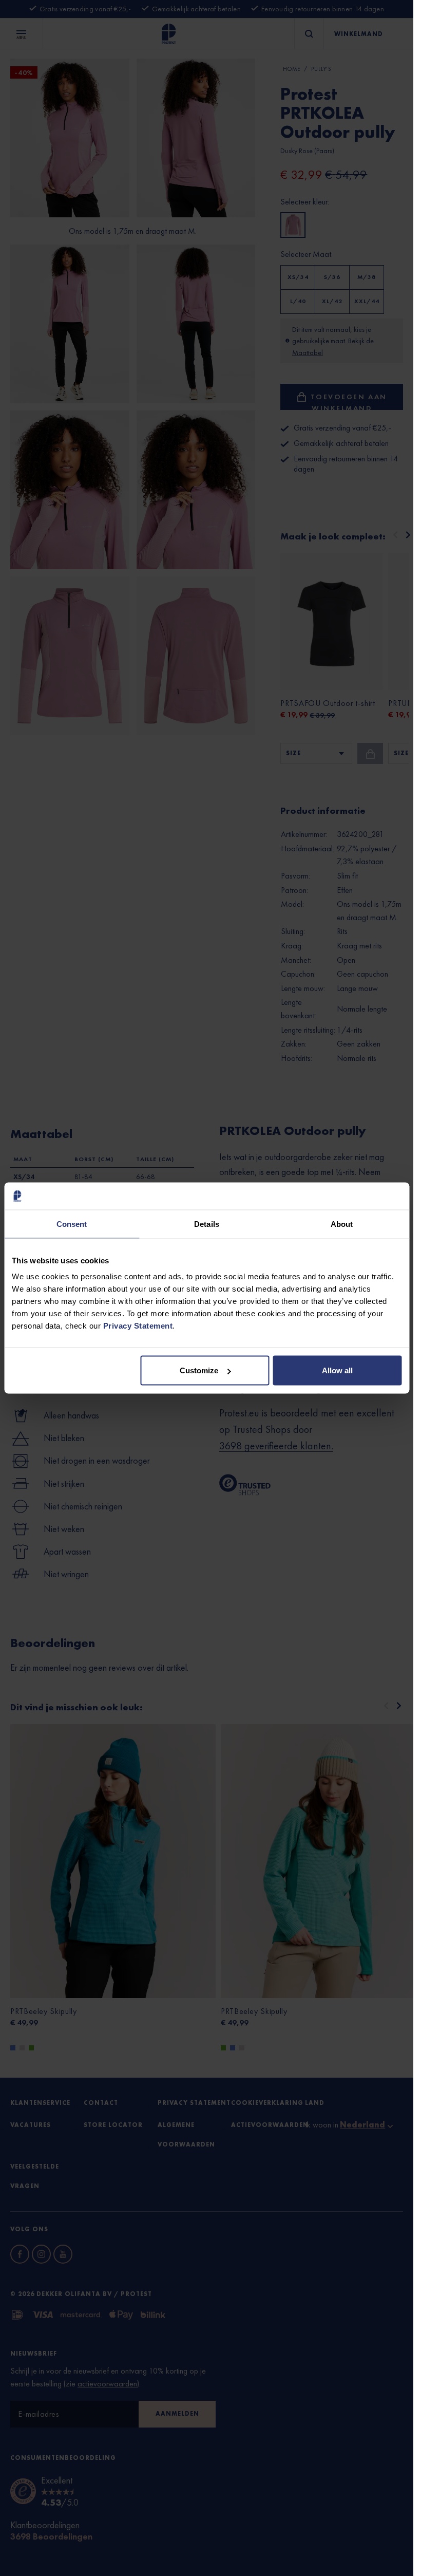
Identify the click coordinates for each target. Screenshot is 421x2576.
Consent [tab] (72, 1224)
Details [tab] (207, 1224)
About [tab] (342, 1224)
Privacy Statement (138, 1326)
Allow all (337, 1370)
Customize (199, 1370)
